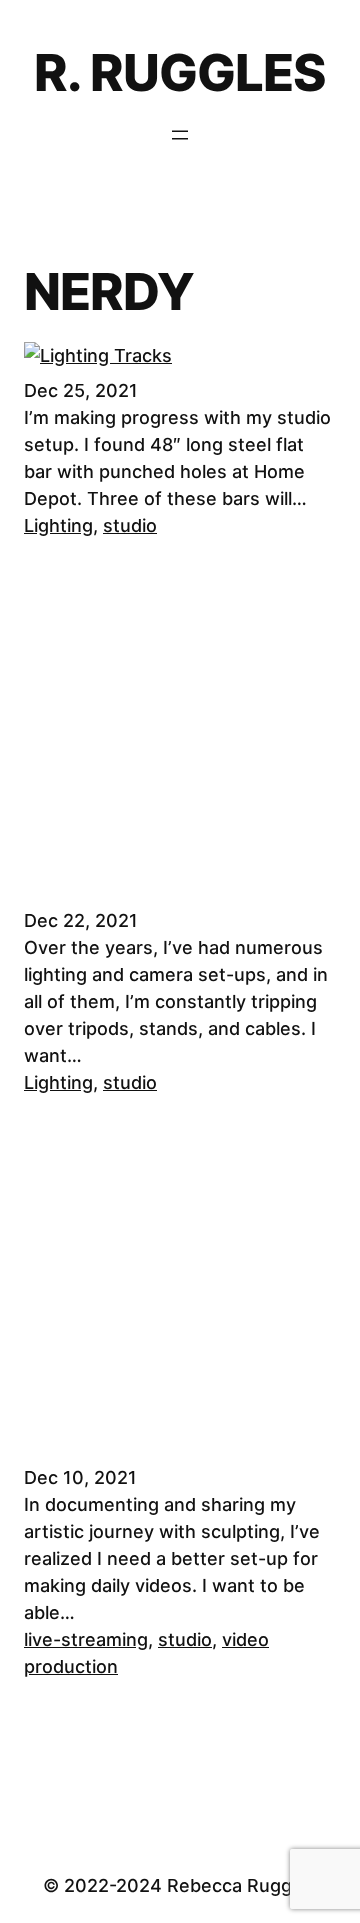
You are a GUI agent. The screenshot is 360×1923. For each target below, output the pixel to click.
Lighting (58, 525)
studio (130, 525)
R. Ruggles (180, 72)
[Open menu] (180, 135)
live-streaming (86, 1639)
